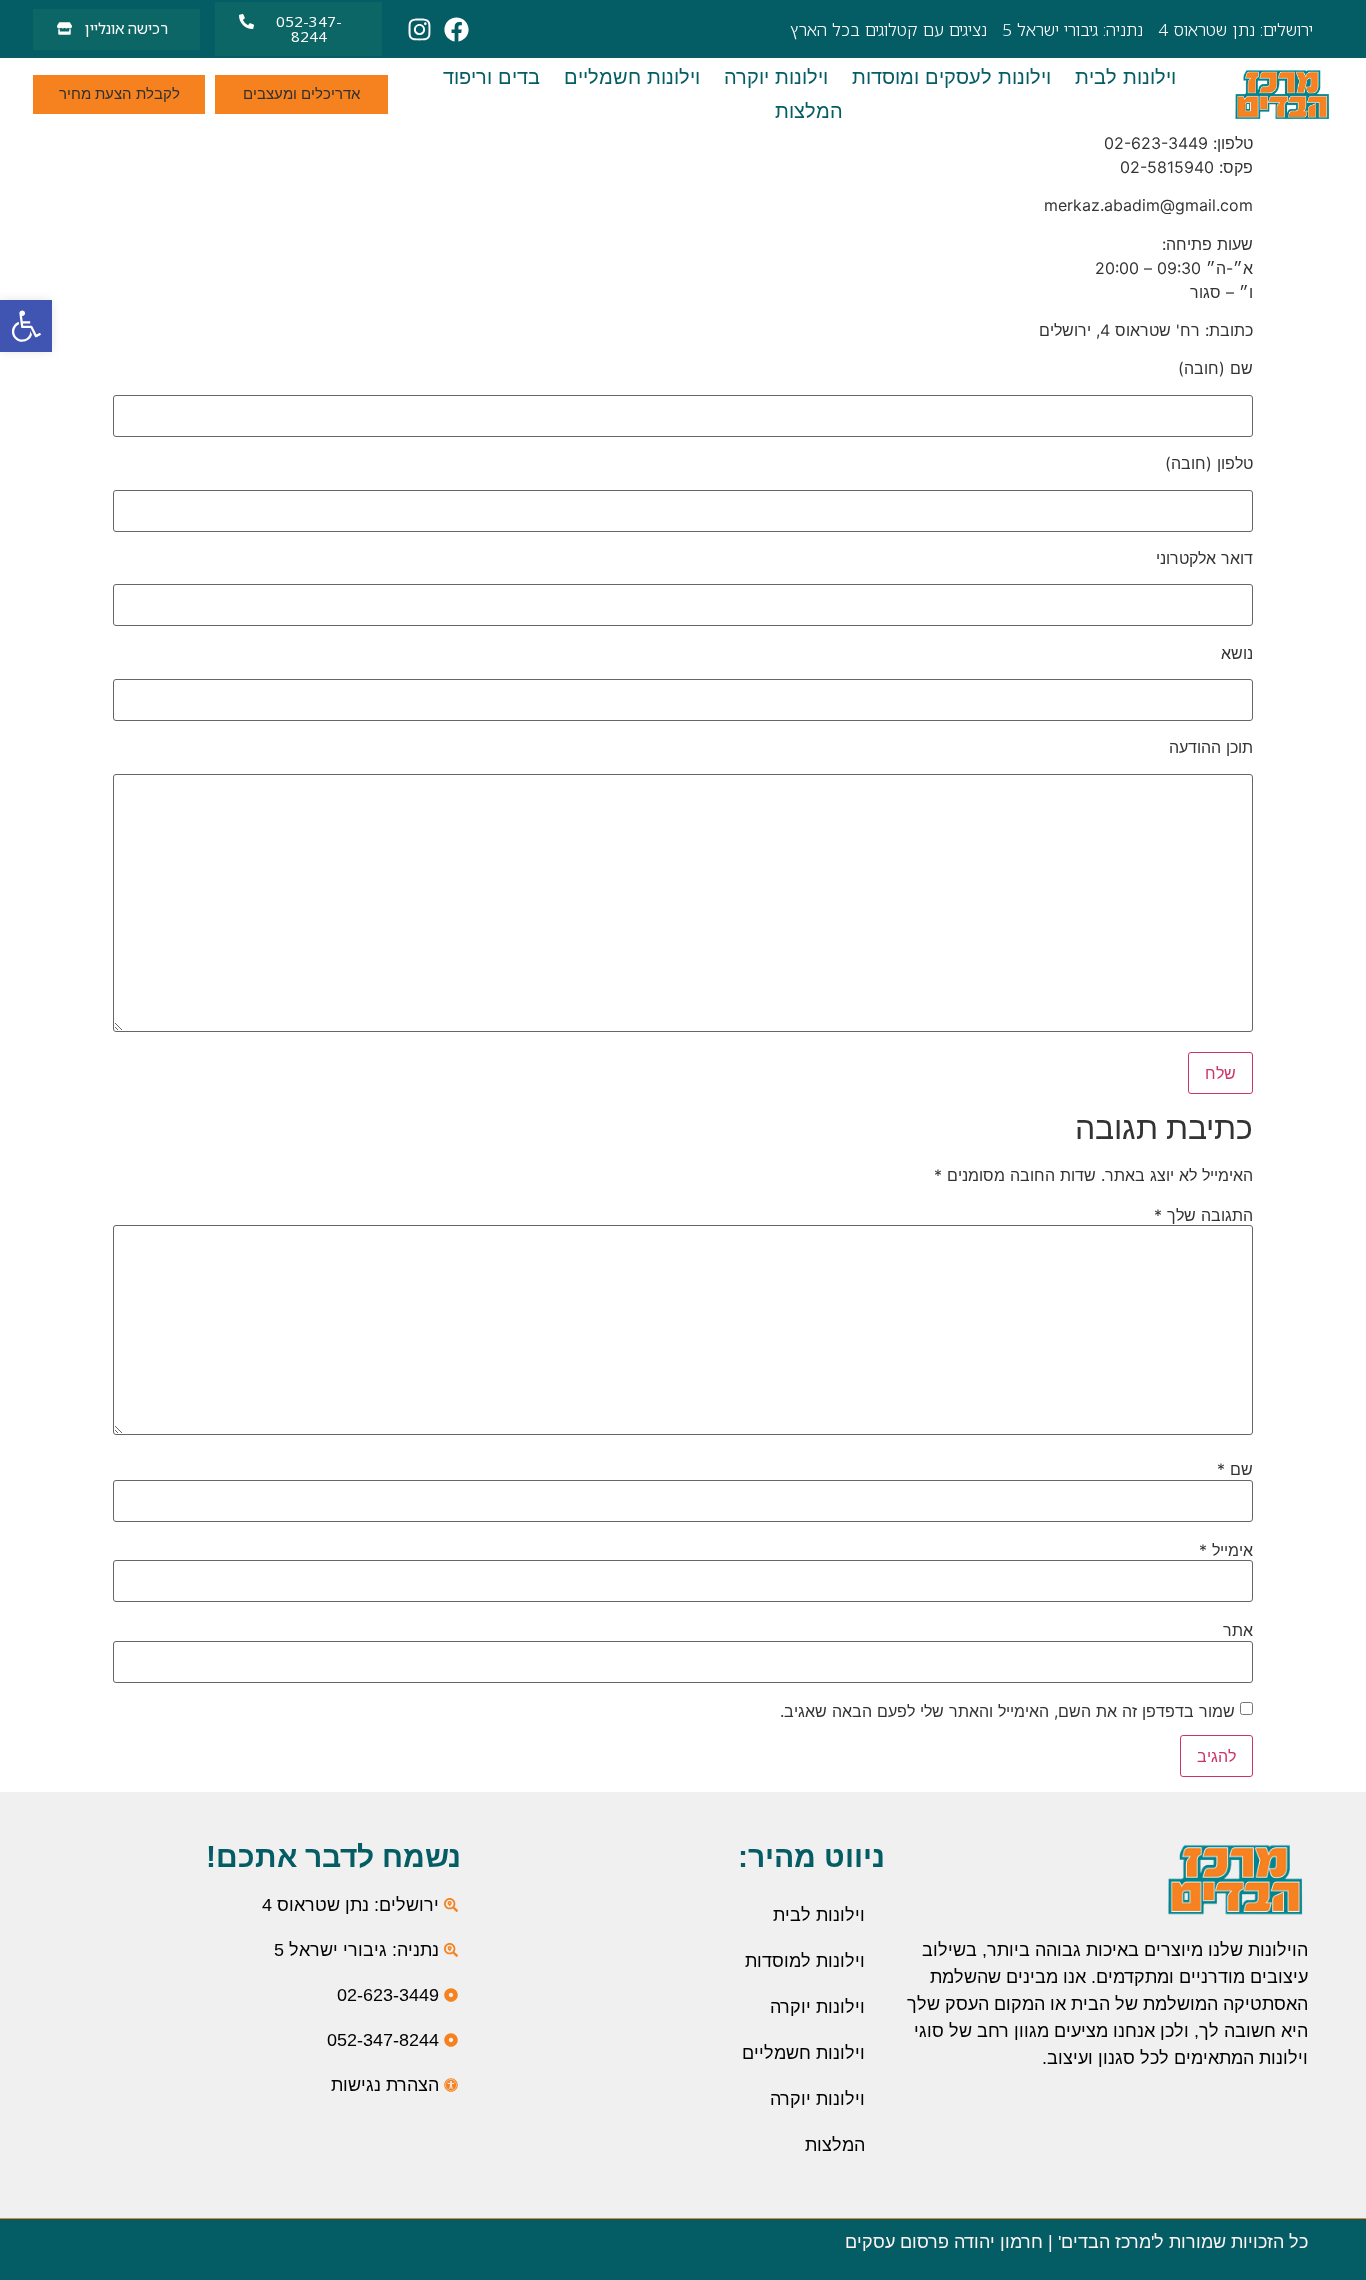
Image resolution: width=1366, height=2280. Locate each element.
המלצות (835, 2145)
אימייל (1226, 1550)
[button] (26, 326)
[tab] (1125, 77)
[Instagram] (419, 29)
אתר (1238, 1630)
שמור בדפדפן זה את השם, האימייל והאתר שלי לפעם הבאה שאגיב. (1007, 1711)
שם (1235, 1469)
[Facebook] (456, 29)
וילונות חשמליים (803, 2053)
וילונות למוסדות (805, 1961)
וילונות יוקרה (817, 2007)
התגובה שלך (1203, 1215)
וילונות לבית (819, 1915)
